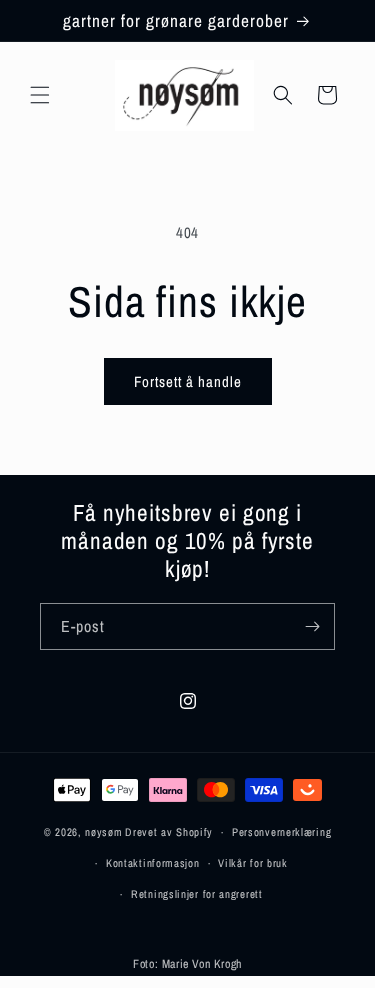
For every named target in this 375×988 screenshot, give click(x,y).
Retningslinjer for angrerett (197, 894)
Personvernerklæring (281, 832)
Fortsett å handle (188, 381)
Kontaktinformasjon (153, 863)
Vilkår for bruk (253, 863)
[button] (40, 95)
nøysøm (103, 832)
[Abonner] (312, 626)
